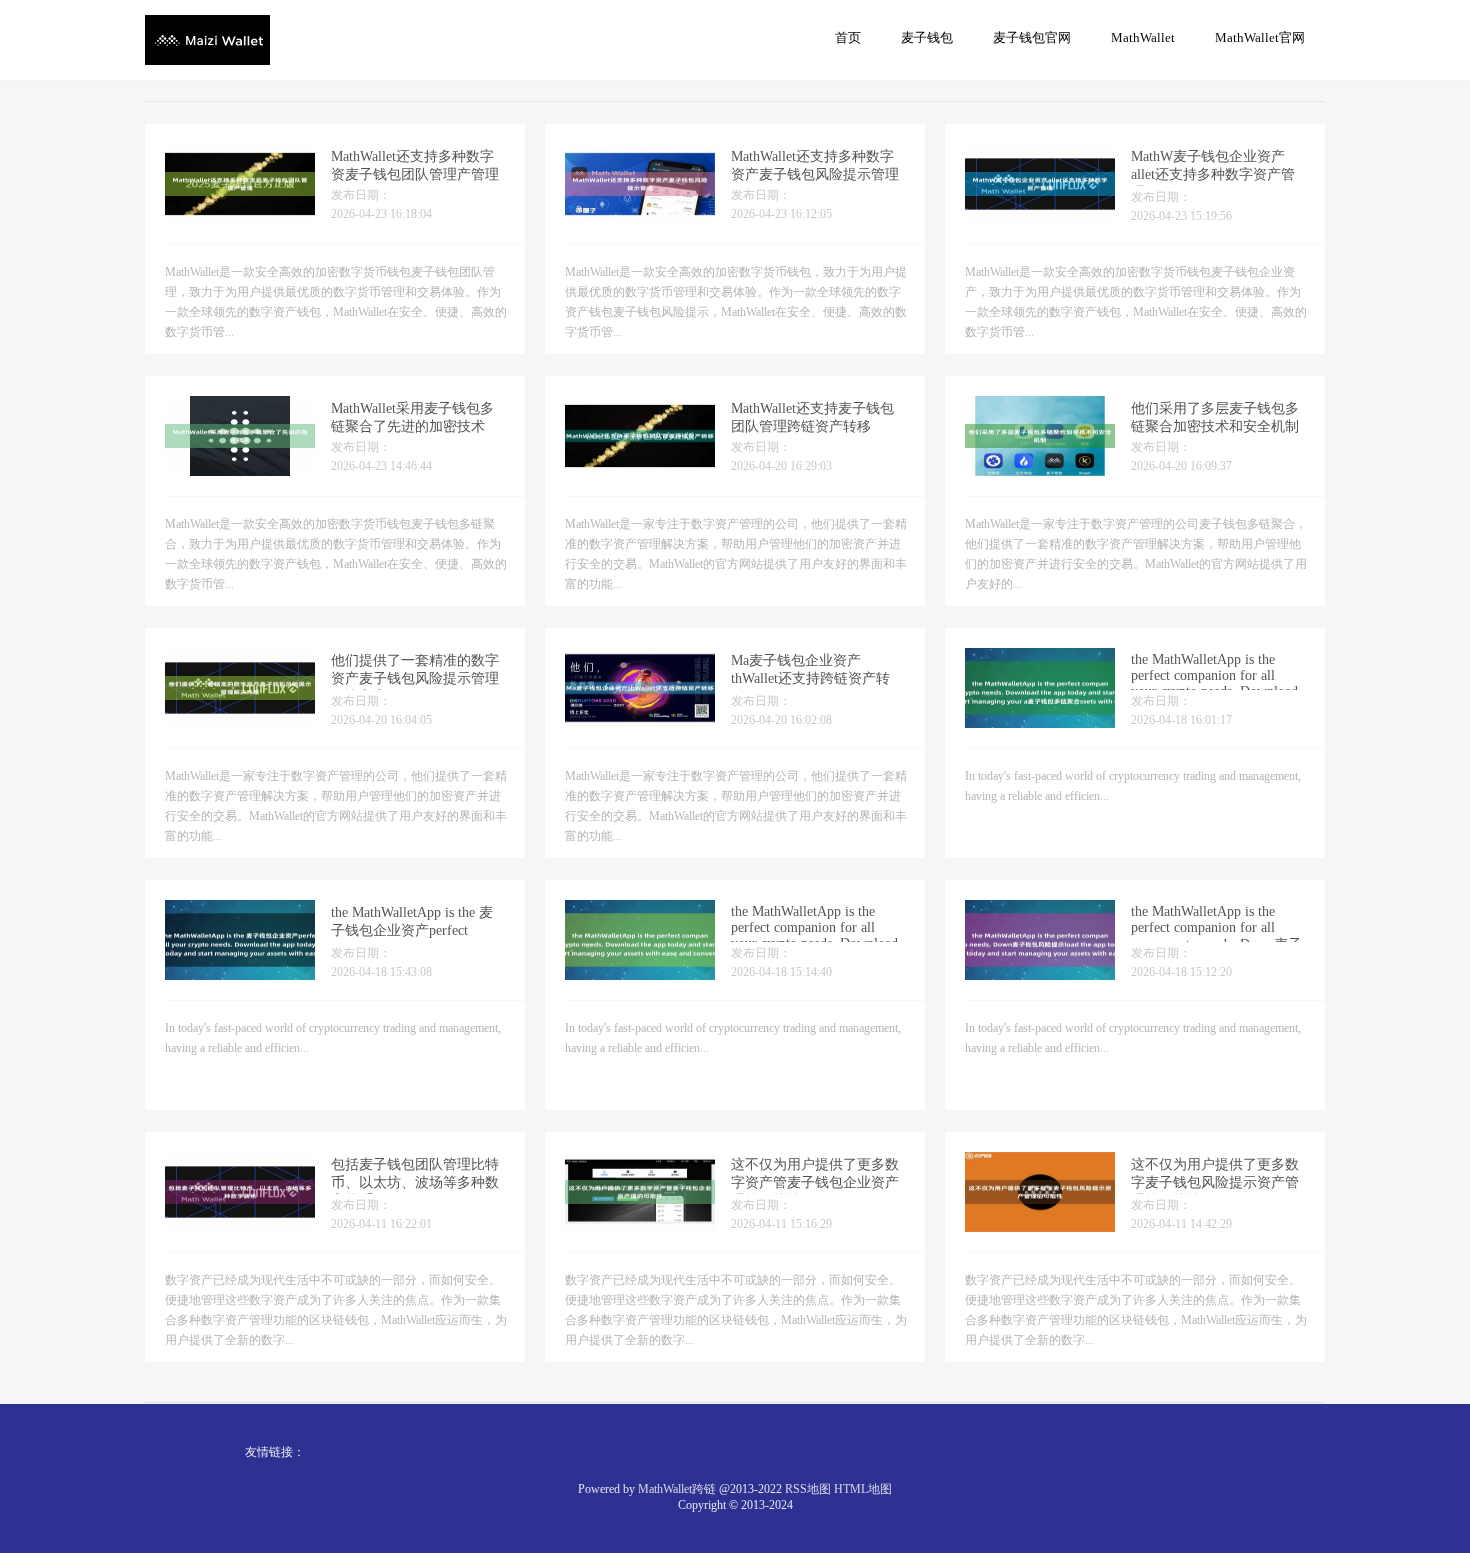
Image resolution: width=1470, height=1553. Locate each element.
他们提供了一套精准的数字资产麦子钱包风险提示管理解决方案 (415, 678)
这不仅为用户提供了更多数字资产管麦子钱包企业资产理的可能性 (815, 1182)
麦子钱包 (927, 37)
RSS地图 (808, 1489)
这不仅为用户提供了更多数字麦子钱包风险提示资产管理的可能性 (1215, 1182)
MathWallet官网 (1260, 37)
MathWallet (1143, 37)
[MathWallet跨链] (207, 39)
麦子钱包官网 (1032, 37)
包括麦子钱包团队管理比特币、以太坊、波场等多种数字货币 (415, 1182)
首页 (848, 37)
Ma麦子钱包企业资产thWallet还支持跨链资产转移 (810, 678)
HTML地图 (863, 1489)
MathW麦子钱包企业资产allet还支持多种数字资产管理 (1213, 174)
